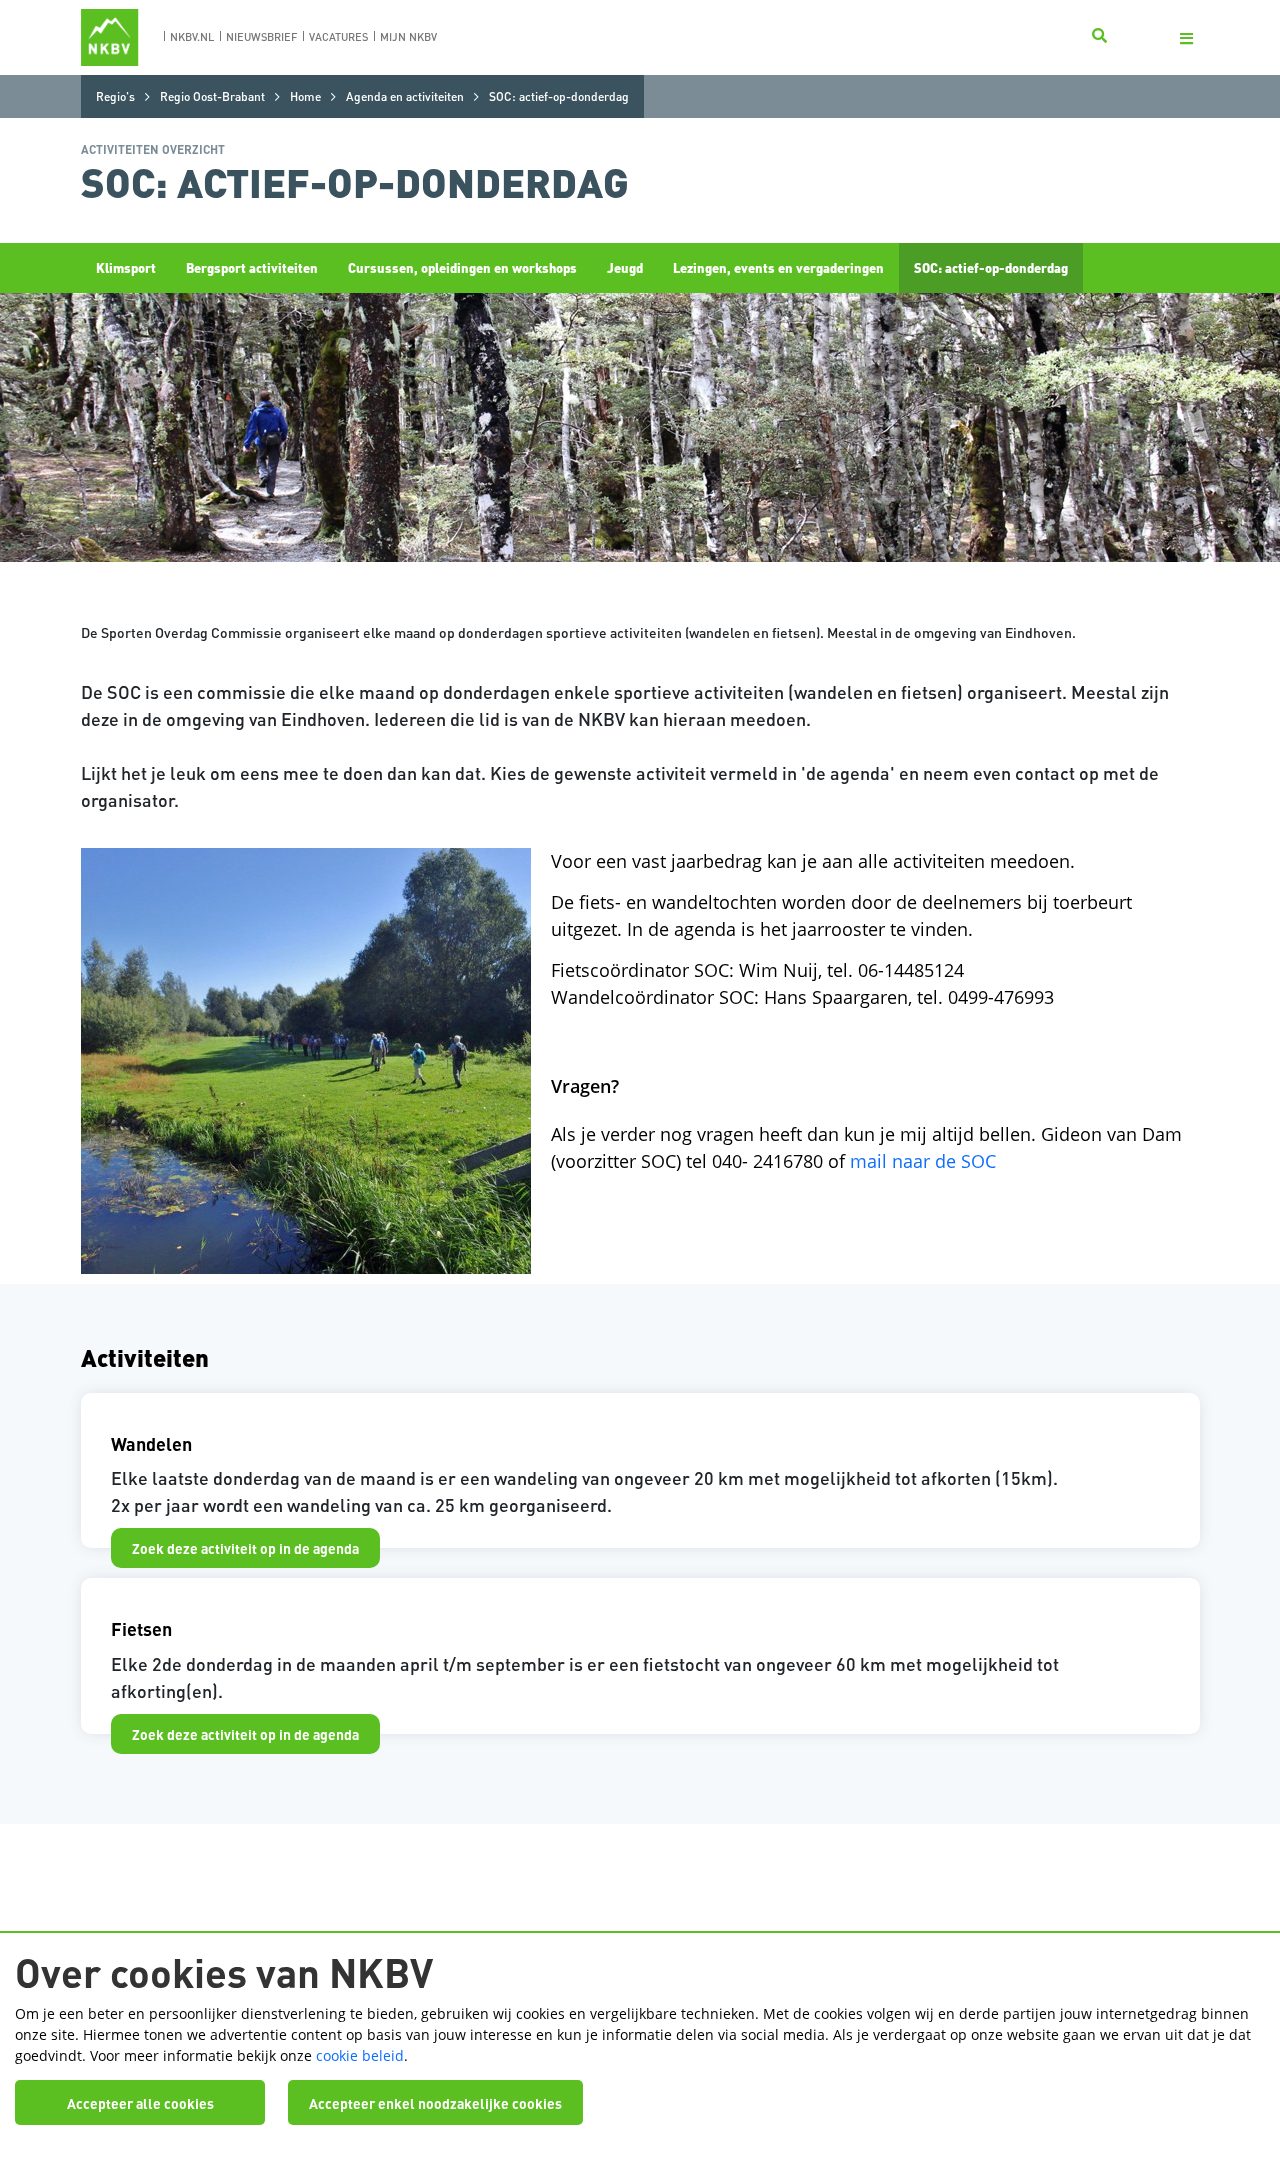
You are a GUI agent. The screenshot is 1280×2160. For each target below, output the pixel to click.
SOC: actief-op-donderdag (991, 267)
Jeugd (625, 267)
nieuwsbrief (261, 37)
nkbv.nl (192, 37)
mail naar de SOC (923, 1161)
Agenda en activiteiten (405, 96)
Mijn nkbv (408, 37)
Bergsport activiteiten (252, 267)
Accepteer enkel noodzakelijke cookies (435, 2103)
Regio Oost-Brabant (212, 96)
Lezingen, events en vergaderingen (778, 267)
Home (305, 96)
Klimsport (126, 267)
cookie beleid (360, 2055)
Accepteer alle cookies (140, 2103)
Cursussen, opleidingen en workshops (462, 267)
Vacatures (338, 37)
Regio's (115, 96)
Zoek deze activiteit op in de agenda (245, 1548)
